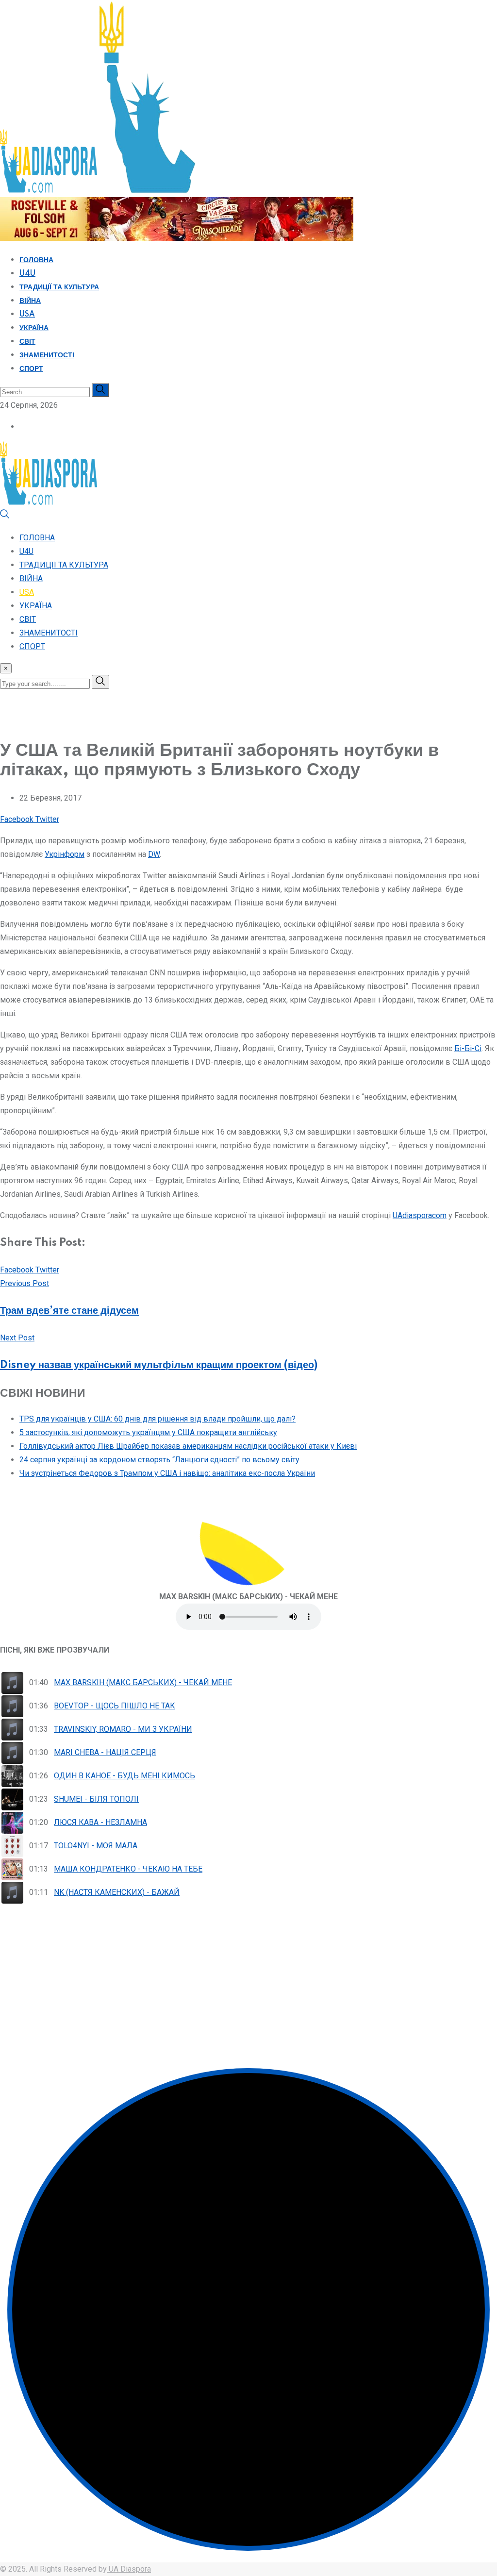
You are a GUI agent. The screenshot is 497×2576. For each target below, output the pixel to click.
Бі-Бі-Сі (468, 1048)
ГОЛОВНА (36, 260)
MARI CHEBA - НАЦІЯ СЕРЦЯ (105, 1752)
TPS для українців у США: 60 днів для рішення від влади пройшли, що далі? (157, 1419)
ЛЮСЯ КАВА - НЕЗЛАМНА (100, 1822)
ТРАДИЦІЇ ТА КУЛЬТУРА (59, 287)
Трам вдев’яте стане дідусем (69, 1311)
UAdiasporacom (420, 1215)
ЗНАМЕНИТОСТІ (47, 355)
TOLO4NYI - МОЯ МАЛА (96, 1846)
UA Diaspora (129, 2569)
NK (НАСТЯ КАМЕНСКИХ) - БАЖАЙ (117, 1892)
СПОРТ (31, 369)
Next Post (17, 1338)
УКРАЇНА (34, 328)
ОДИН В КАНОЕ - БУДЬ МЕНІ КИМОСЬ (124, 1776)
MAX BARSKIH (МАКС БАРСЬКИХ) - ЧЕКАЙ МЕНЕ (143, 1682)
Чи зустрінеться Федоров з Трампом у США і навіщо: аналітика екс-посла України (167, 1473)
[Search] (5, 516)
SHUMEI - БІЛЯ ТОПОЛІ (96, 1799)
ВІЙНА (30, 301)
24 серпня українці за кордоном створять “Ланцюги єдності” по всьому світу (159, 1460)
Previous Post (25, 1283)
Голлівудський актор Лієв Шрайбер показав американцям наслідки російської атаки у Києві (188, 1446)
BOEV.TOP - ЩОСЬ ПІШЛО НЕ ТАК (115, 1706)
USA (27, 315)
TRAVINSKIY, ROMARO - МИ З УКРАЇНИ (123, 1729)
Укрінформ (65, 854)
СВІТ (27, 342)
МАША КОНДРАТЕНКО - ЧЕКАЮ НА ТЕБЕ (128, 1869)
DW (154, 854)
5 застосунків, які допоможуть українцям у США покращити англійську (148, 1432)
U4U (27, 274)
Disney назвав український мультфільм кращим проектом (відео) (159, 1365)
